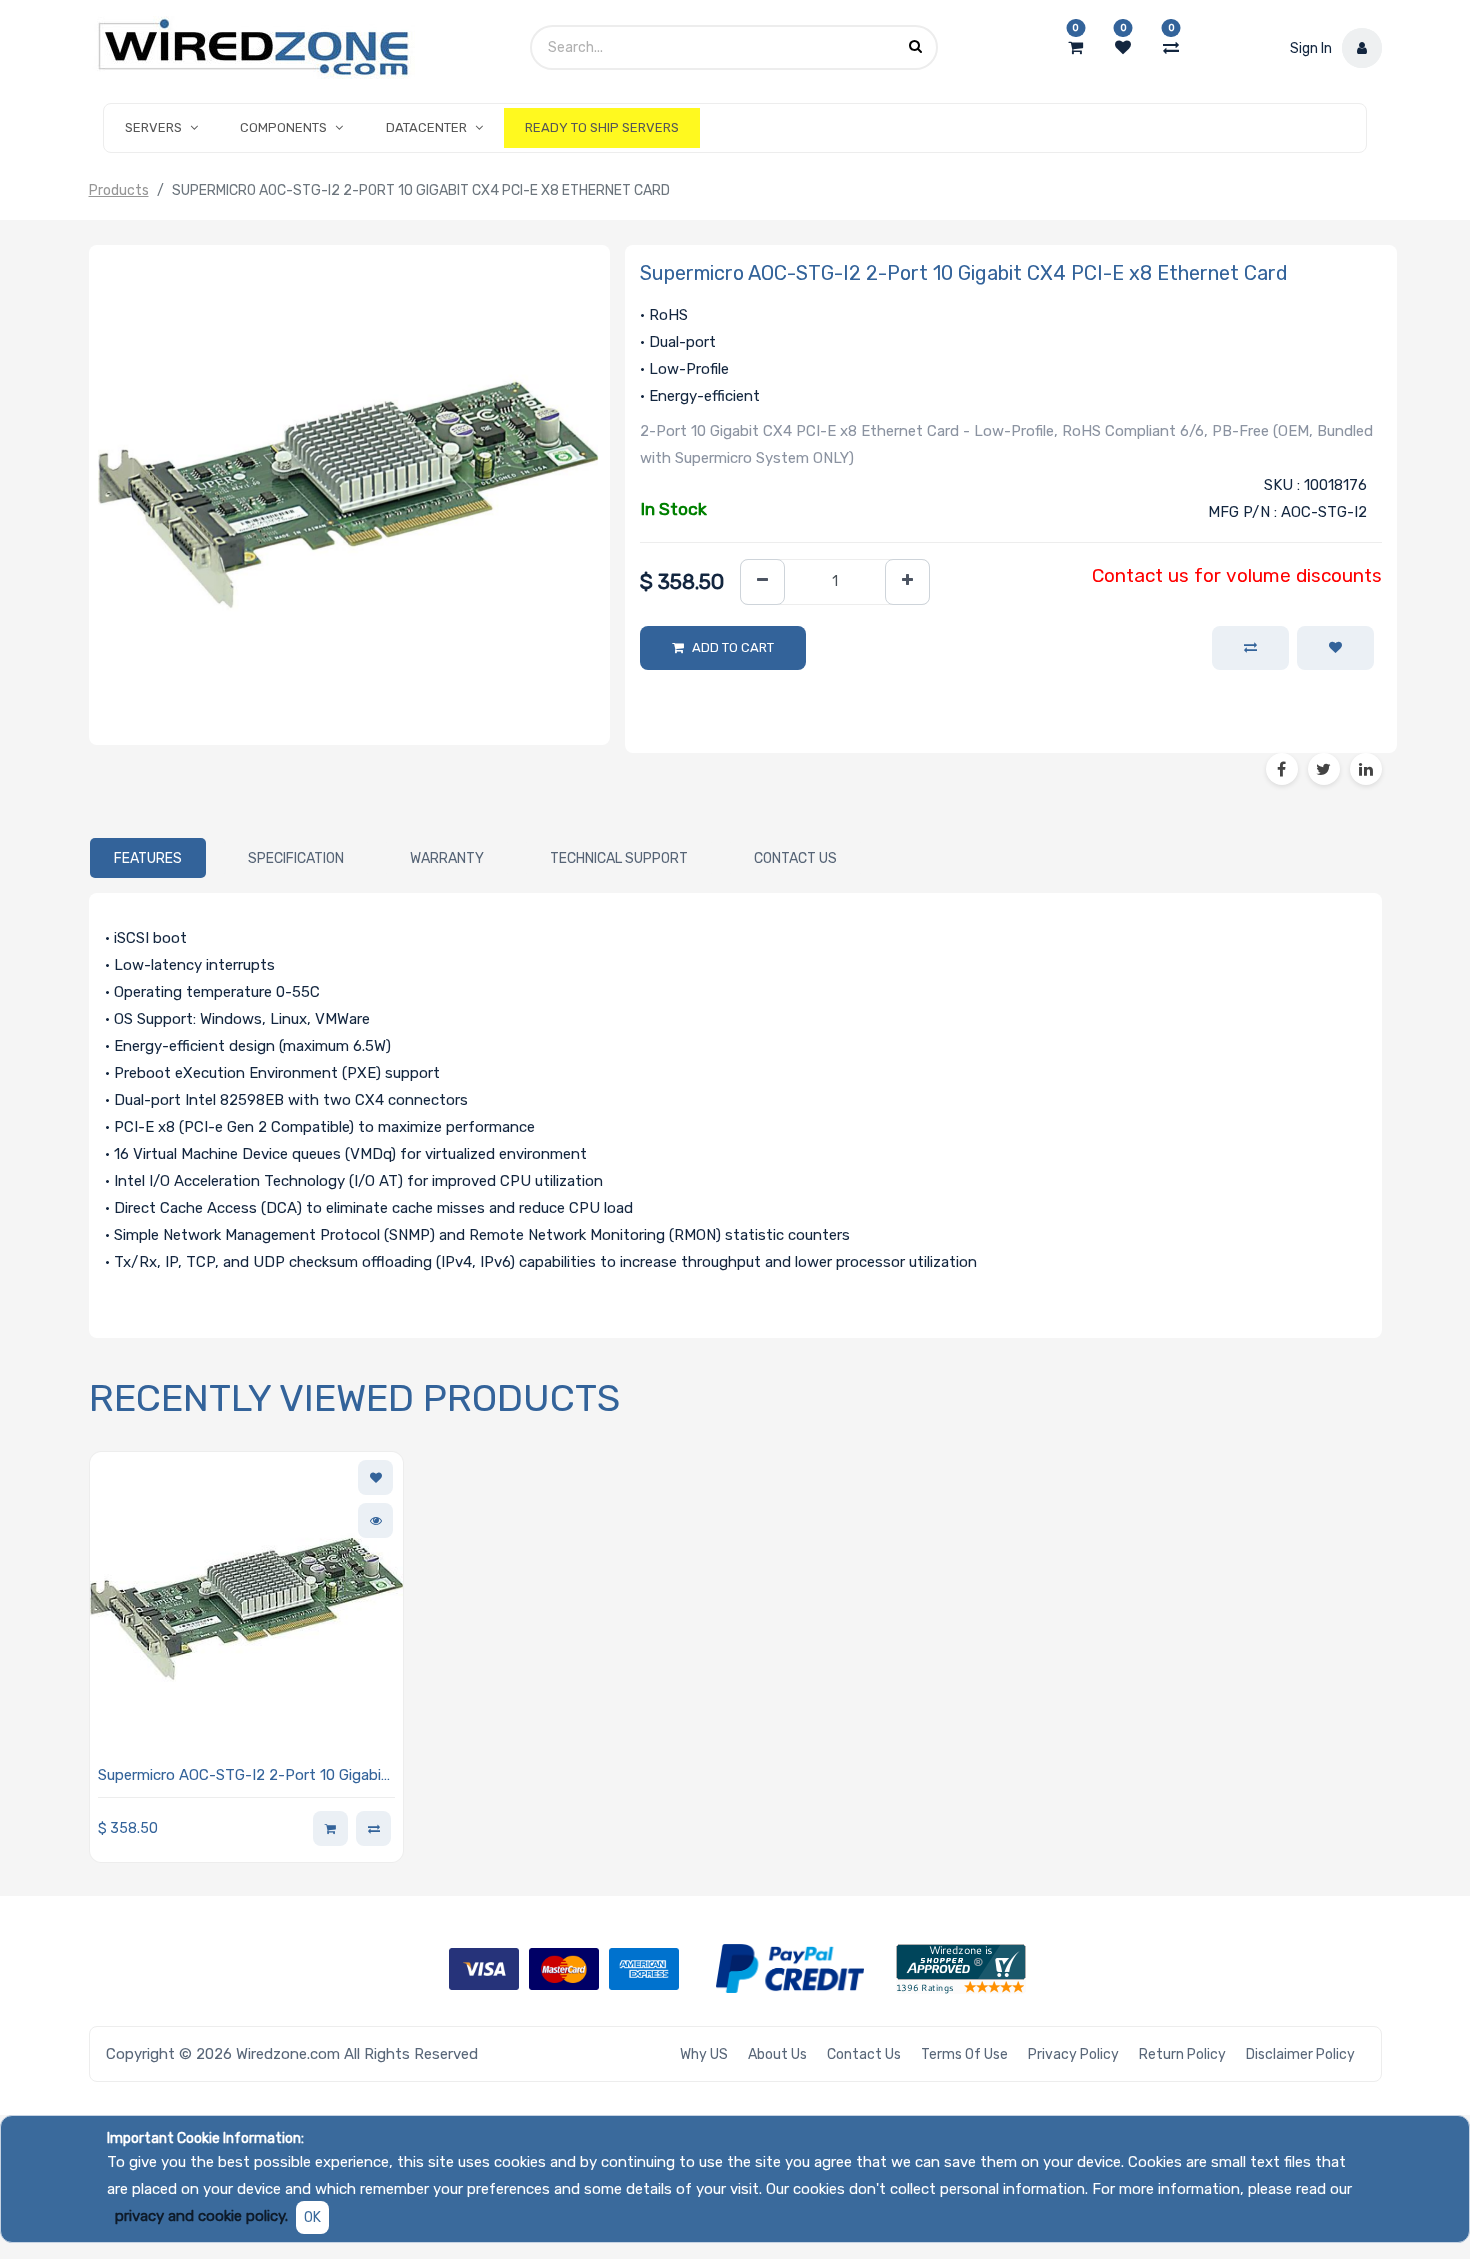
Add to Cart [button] (733, 647)
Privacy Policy (1073, 2054)
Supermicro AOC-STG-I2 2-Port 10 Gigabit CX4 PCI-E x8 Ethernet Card (243, 1776)
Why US (704, 2054)
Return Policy (1182, 2054)
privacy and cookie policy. (201, 2216)
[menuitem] (602, 128)
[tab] (148, 858)
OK (312, 2217)
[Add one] (907, 582)
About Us (777, 2054)
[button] (1335, 648)
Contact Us (864, 2054)
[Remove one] (762, 582)
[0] (1075, 48)
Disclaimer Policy (1300, 2054)
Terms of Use (964, 2054)
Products (119, 190)
